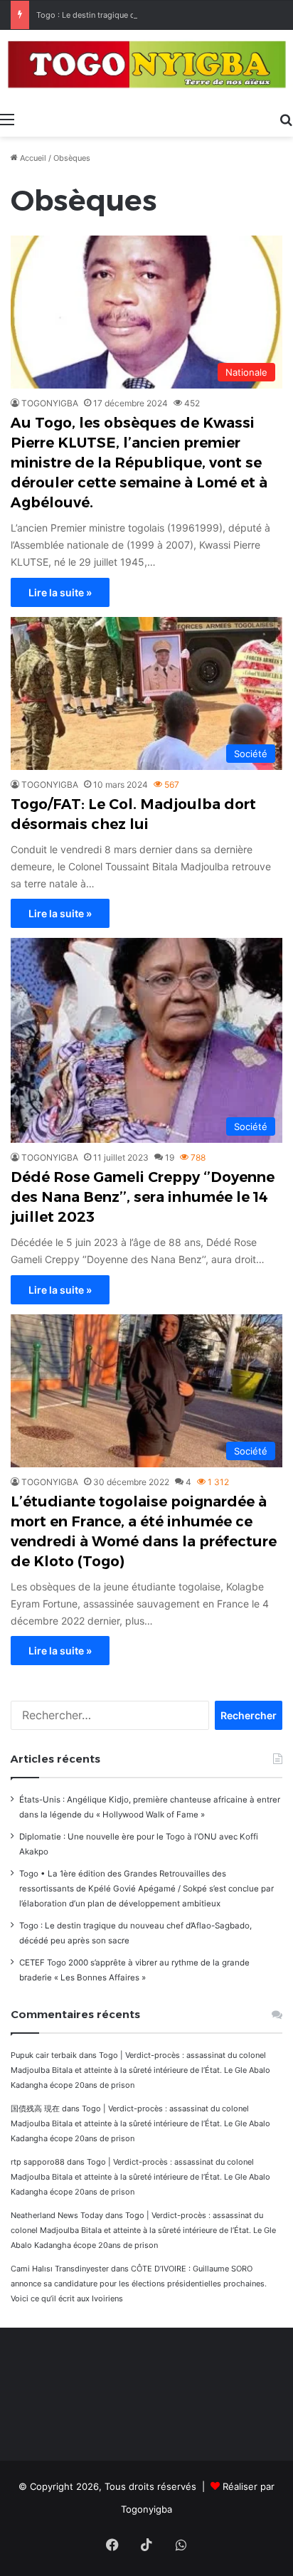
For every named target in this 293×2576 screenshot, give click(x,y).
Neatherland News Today (57, 2215)
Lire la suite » (60, 592)
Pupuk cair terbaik (44, 2055)
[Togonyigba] (146, 67)
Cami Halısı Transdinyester (60, 2269)
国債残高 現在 (35, 2108)
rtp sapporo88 (38, 2162)
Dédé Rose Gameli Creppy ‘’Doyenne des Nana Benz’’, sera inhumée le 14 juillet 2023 (143, 1197)
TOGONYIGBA (50, 403)
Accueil (32, 158)
